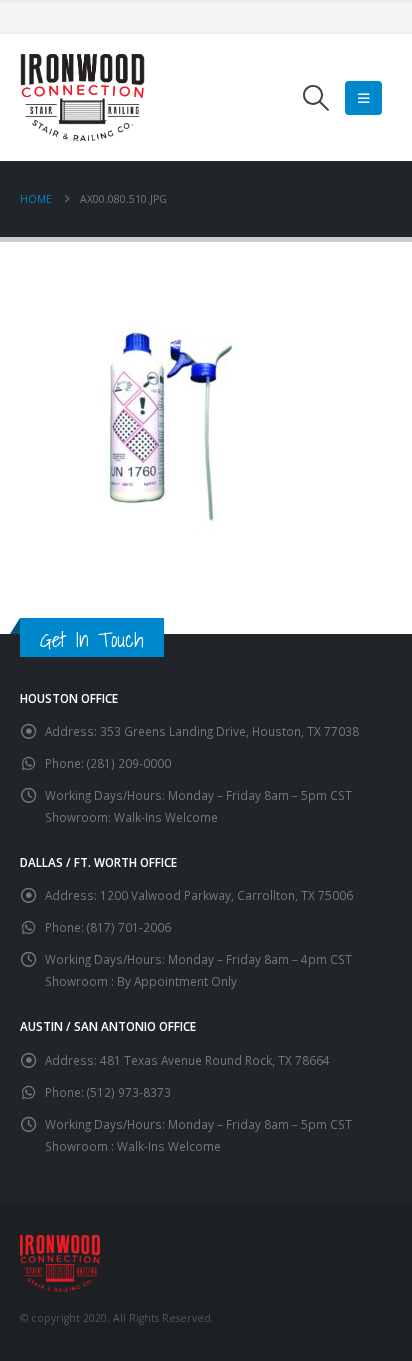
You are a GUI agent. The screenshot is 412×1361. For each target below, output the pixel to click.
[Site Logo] (82, 97)
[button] (316, 98)
